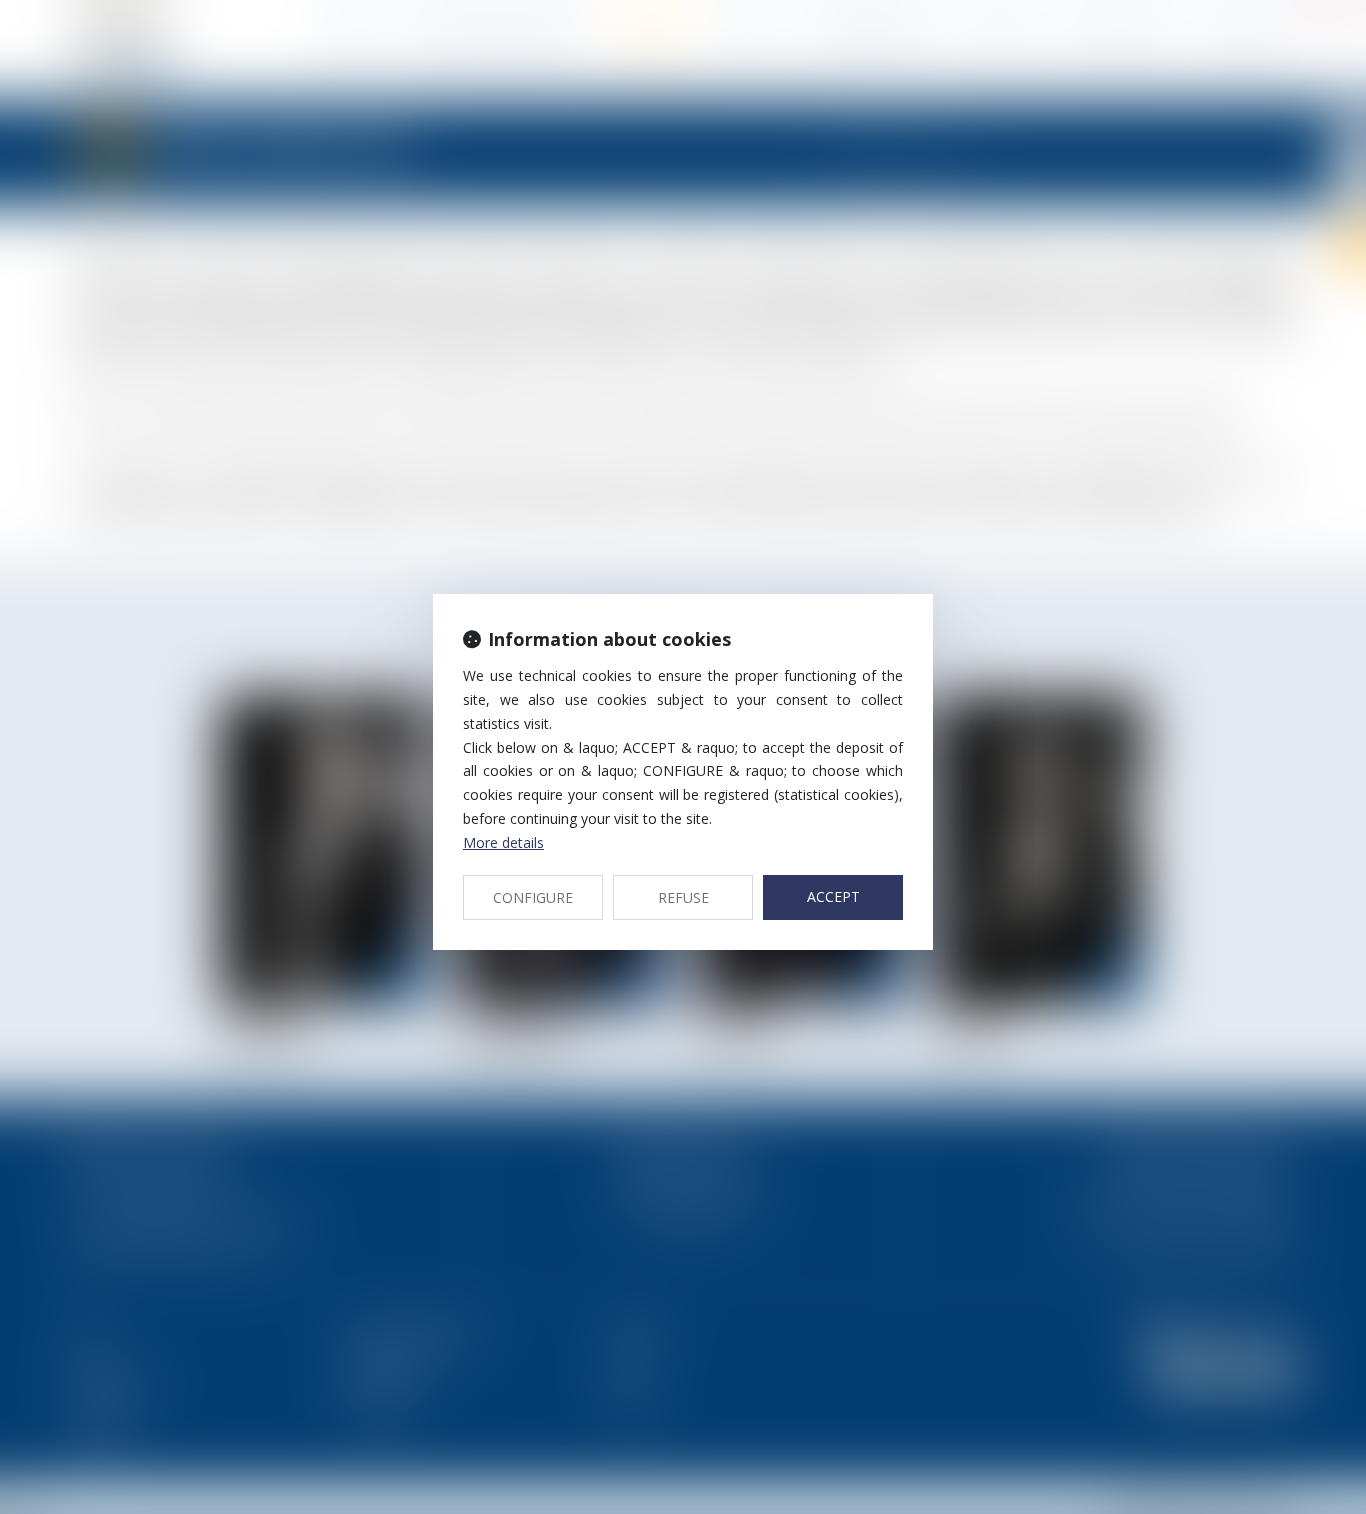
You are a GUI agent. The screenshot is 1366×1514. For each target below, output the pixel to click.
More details (503, 842)
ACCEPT (833, 896)
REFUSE (683, 897)
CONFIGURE (533, 897)
